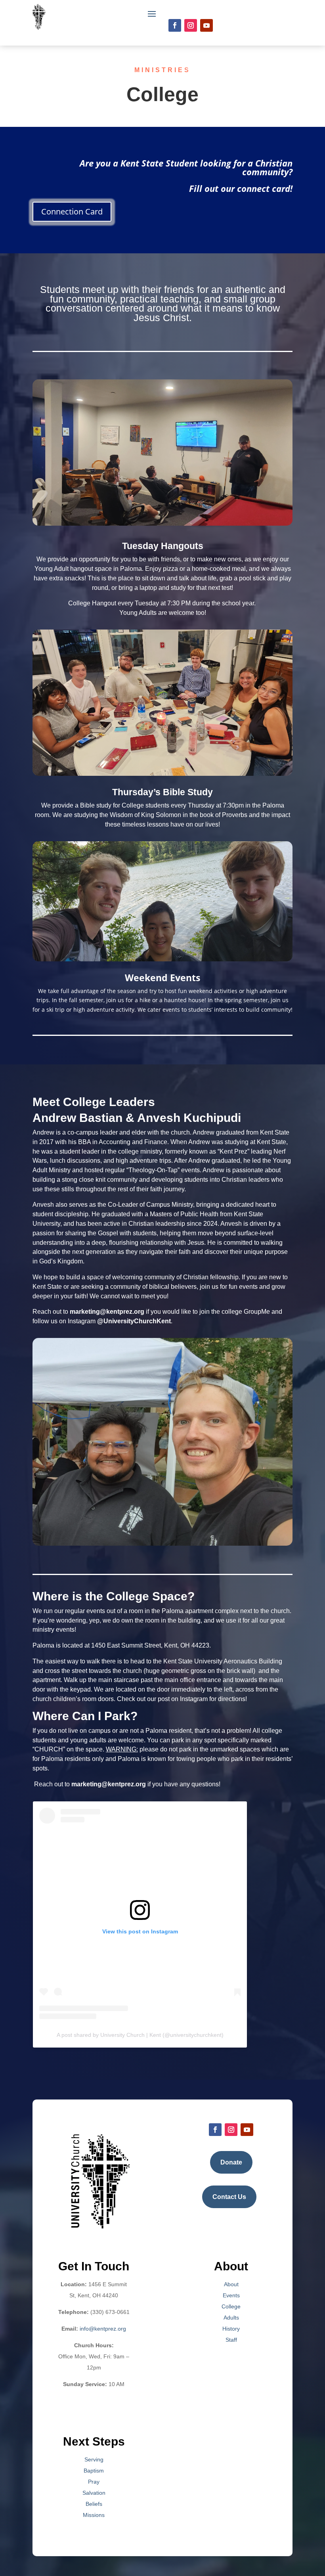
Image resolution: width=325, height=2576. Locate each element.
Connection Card (72, 211)
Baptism (94, 2471)
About (231, 2284)
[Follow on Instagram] (191, 25)
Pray (94, 2482)
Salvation (94, 2493)
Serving (94, 2459)
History (231, 2329)
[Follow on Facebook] (175, 25)
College (231, 2306)
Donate (231, 2162)
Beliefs (94, 2504)
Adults (231, 2318)
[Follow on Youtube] (206, 25)
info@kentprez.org (103, 2329)
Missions (94, 2515)
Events (231, 2295)
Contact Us (229, 2197)
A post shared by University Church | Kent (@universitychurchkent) (140, 2035)
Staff (231, 2340)
